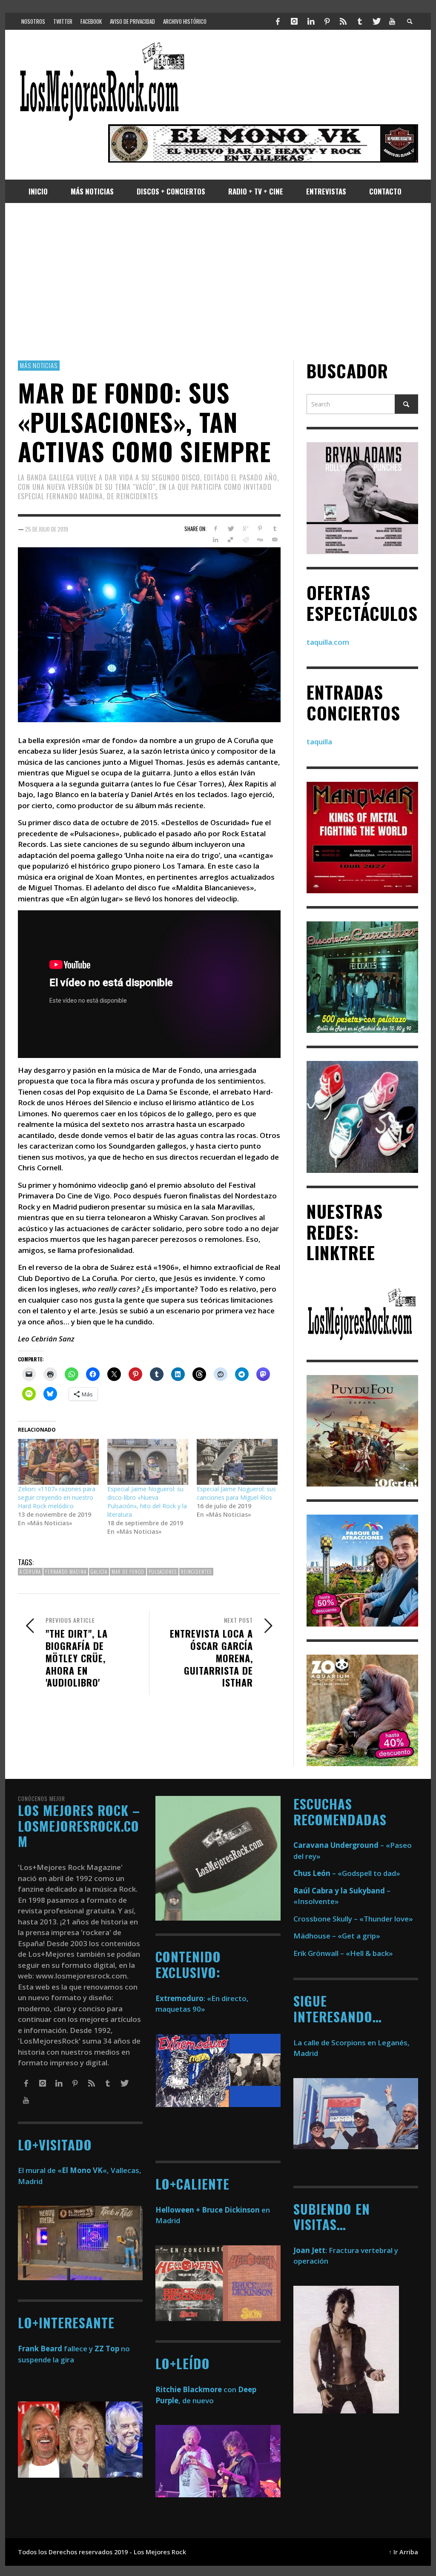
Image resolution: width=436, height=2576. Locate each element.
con (196, 2389)
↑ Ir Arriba (403, 2552)
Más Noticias (39, 365)
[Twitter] (376, 21)
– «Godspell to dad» (347, 1873)
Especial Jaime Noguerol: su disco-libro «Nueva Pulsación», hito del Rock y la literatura (147, 1502)
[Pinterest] (327, 21)
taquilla (319, 742)
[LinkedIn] (310, 21)
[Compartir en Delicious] (231, 540)
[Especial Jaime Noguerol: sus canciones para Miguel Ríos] (237, 1462)
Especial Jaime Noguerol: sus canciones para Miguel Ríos (236, 1493)
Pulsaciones (163, 1572)
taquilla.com (328, 642)
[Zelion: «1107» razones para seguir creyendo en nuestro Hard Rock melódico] (58, 1462)
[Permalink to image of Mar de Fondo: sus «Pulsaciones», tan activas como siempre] (149, 634)
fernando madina (66, 1572)
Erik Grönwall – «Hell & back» (343, 1953)
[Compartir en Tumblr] (275, 529)
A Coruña (30, 1572)
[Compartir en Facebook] (216, 529)
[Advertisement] (218, 282)
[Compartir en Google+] (245, 529)
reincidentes (196, 1572)
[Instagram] (294, 21)
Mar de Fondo (128, 1572)
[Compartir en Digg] (260, 540)
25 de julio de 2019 (47, 529)
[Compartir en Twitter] (231, 529)
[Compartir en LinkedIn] (216, 540)
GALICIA (99, 1572)
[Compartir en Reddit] (245, 540)
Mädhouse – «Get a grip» (337, 1936)
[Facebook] (278, 21)
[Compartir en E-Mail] (275, 540)
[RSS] (343, 21)
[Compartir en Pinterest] (260, 529)
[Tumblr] (360, 21)
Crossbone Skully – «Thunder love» (353, 1919)
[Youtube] (392, 21)
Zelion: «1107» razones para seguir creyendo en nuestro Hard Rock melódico (57, 1497)
